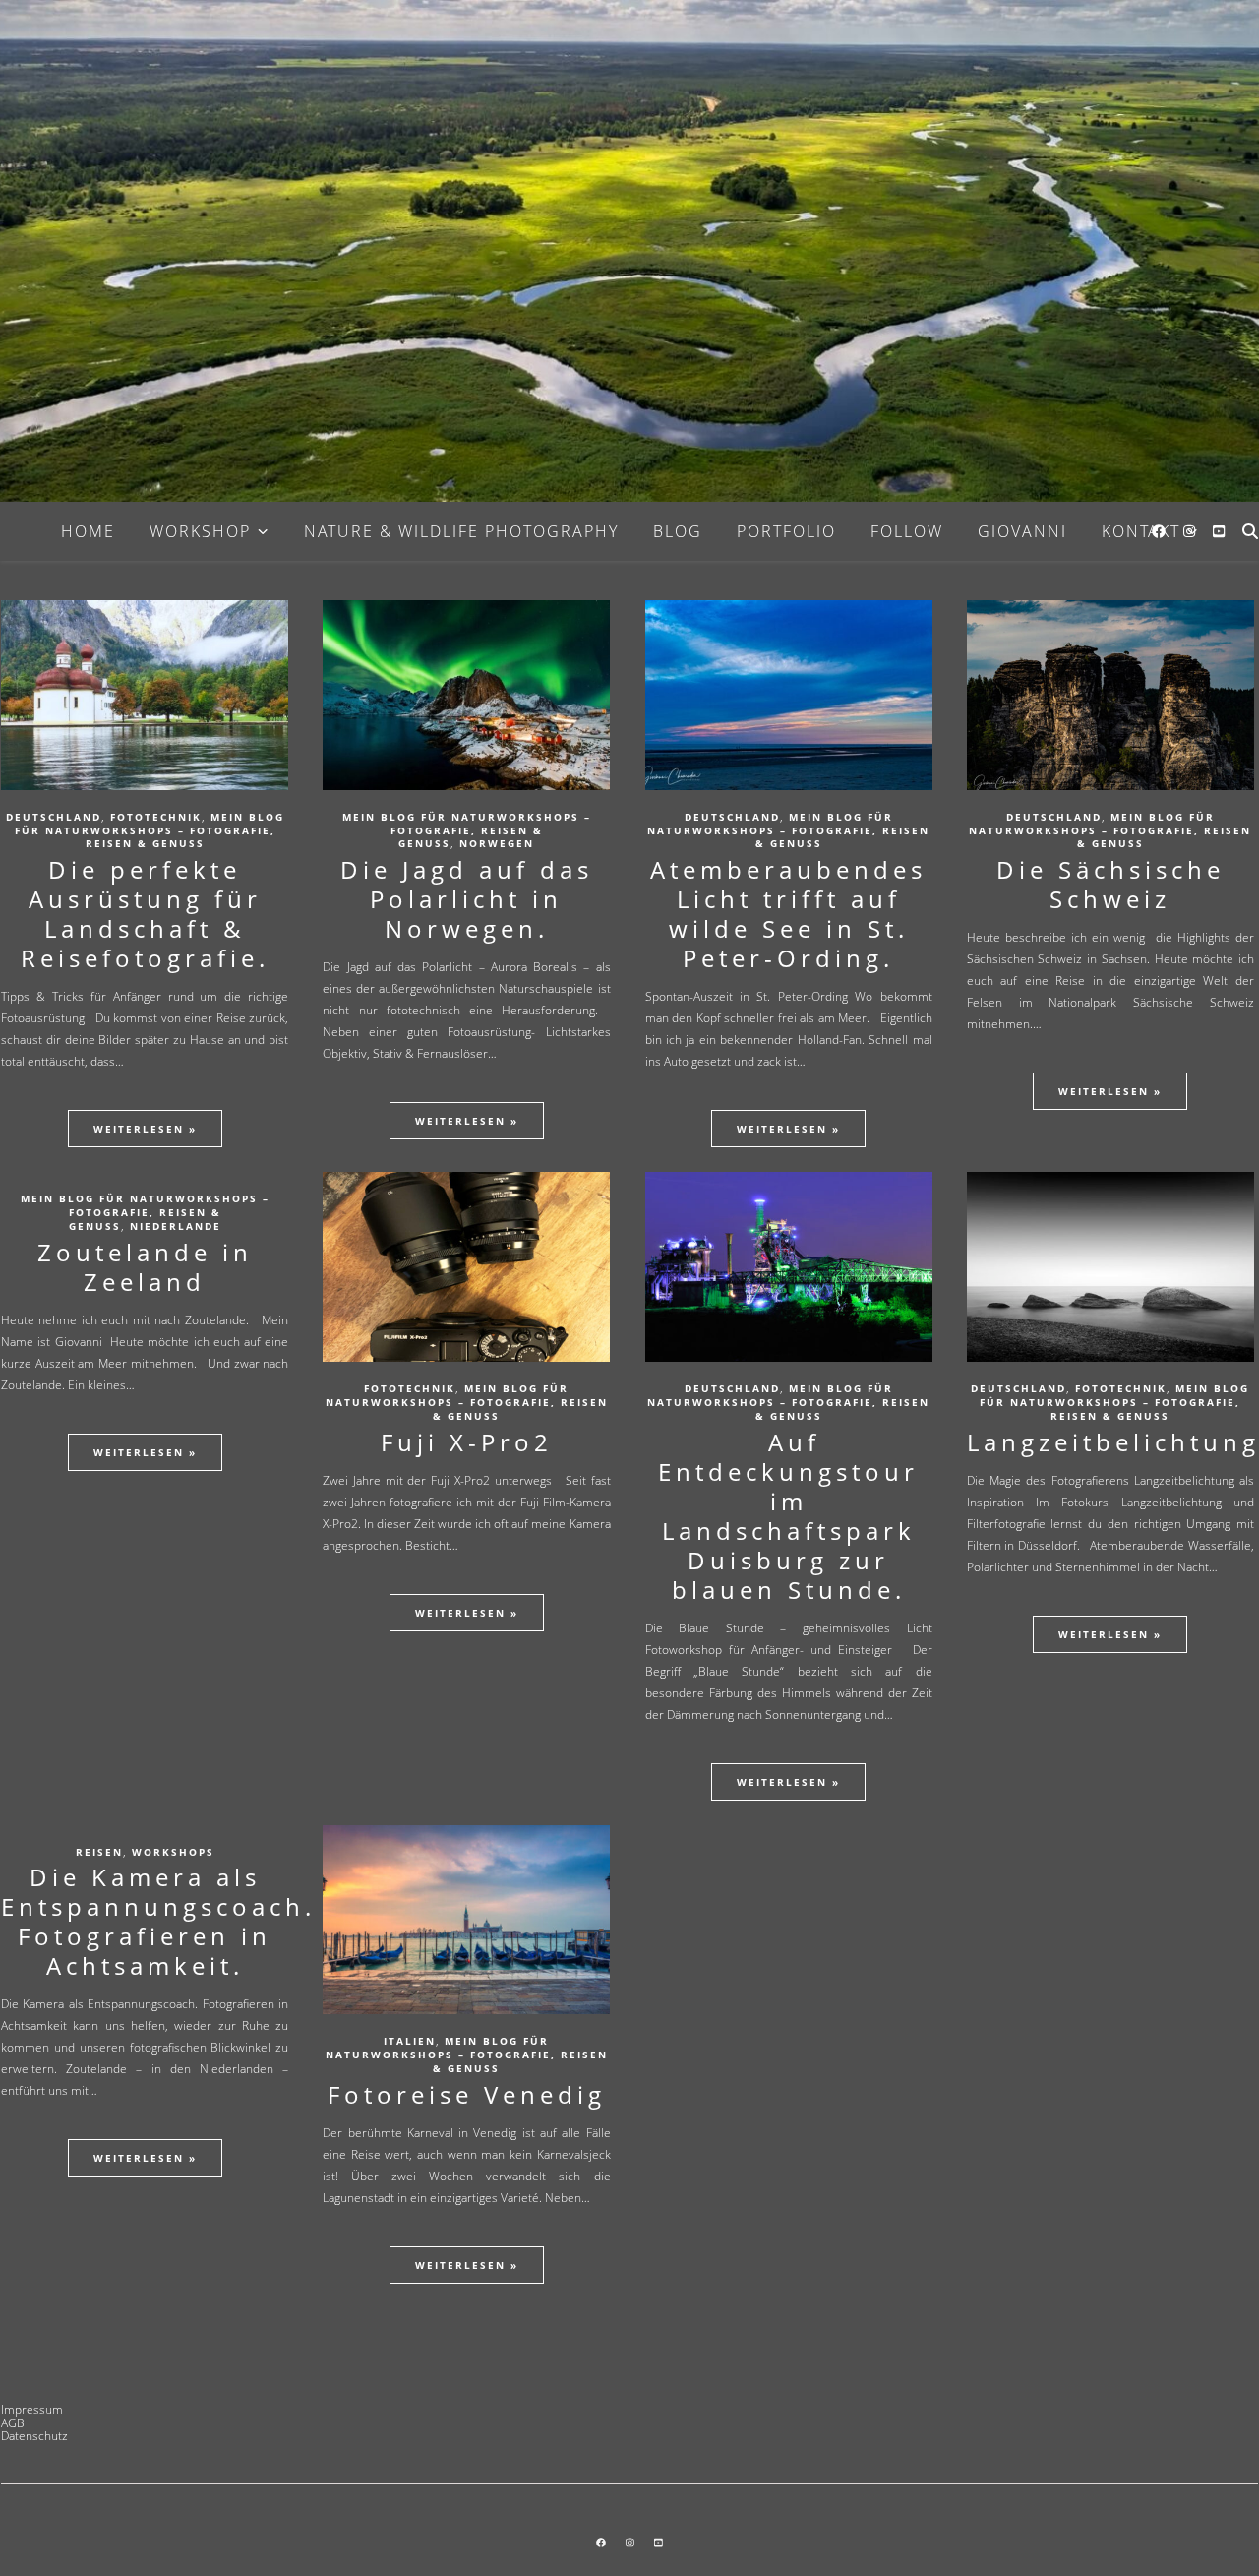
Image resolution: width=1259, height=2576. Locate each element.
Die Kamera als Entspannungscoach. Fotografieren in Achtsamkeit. (158, 1921)
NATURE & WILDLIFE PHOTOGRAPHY (461, 531)
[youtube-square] (1219, 531)
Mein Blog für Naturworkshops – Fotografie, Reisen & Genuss (150, 830)
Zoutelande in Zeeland (145, 1267)
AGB (13, 2423)
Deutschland (54, 817)
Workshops (173, 1852)
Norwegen (497, 843)
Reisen (99, 1852)
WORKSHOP (200, 531)
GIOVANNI (1022, 531)
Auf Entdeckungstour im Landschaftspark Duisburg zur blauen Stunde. (788, 1516)
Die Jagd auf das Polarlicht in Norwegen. (467, 899)
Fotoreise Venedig (467, 2094)
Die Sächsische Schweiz (1110, 884)
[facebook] (1161, 531)
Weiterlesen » (145, 1129)
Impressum (32, 2409)
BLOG (678, 531)
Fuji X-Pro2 (467, 1442)
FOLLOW (907, 531)
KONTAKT (1141, 531)
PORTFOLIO (786, 531)
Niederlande (176, 1226)
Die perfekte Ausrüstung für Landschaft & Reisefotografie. (145, 914)
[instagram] (1191, 531)
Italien (410, 2041)
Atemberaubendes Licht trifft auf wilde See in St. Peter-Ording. (788, 914)
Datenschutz (34, 2436)
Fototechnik (156, 817)
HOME (88, 531)
